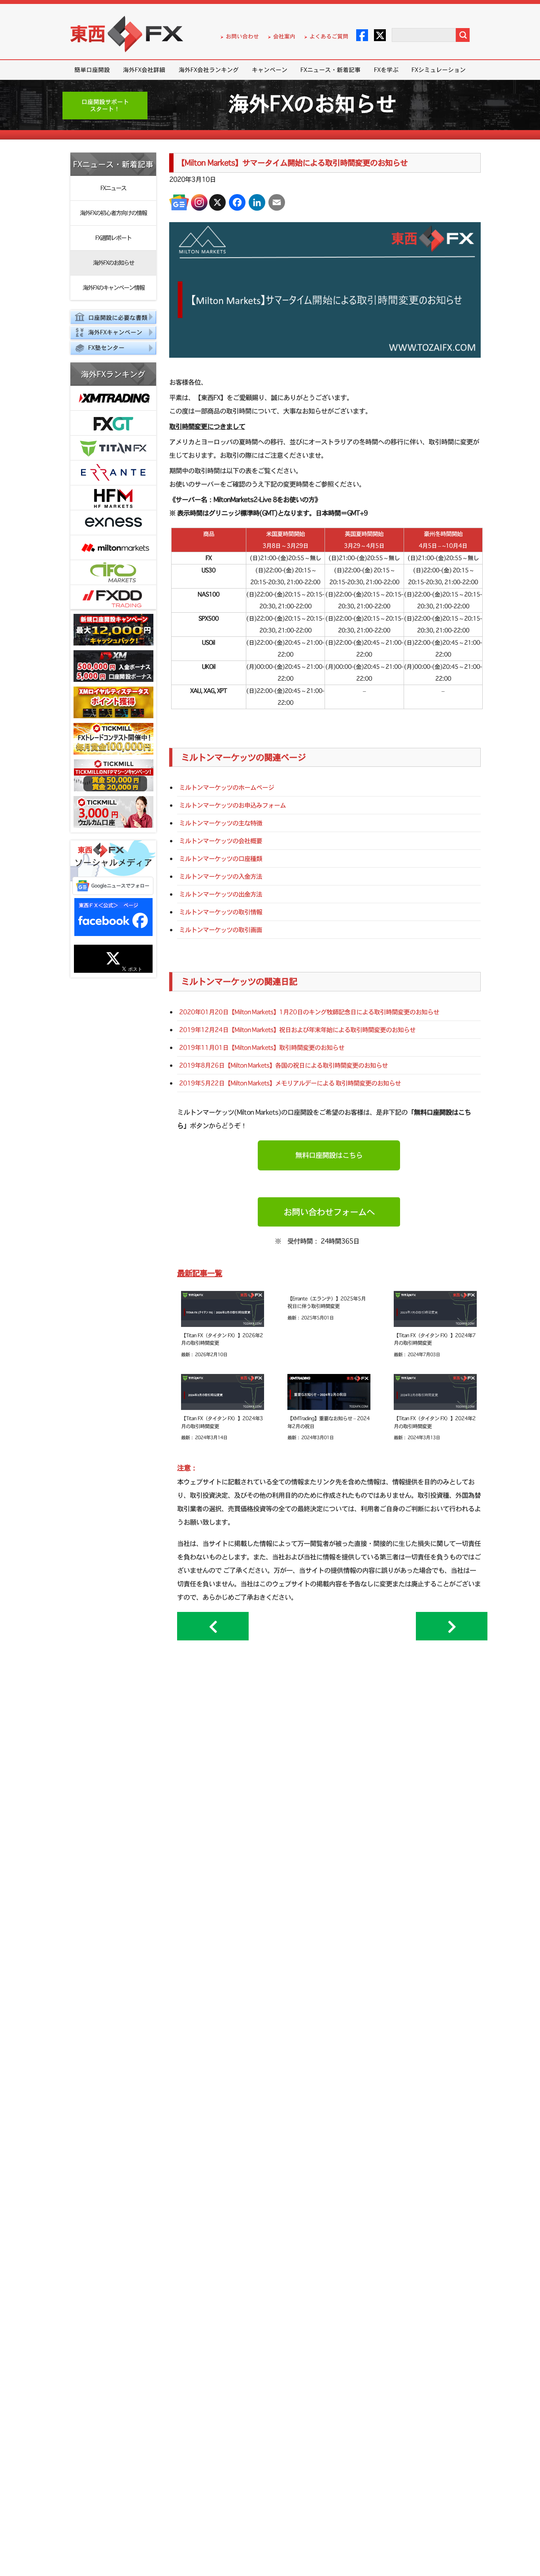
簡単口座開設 (92, 70)
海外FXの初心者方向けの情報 (113, 213)
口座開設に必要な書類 (118, 318)
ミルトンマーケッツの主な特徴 (221, 823)
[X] (217, 202)
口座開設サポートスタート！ (105, 105)
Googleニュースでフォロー (120, 886)
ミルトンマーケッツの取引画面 (221, 930)
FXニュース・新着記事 (330, 70)
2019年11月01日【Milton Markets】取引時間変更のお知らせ (262, 1047)
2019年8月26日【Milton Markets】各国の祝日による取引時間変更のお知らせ (283, 1065)
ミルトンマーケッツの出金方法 (221, 894)
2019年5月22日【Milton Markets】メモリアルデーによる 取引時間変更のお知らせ (290, 1083)
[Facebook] (237, 202)
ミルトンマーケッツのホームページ (227, 787)
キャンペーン (270, 70)
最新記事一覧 (200, 1273)
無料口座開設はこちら (329, 1155)
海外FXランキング (113, 374)
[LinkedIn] (257, 202)
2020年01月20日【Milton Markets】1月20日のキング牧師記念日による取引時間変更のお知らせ (309, 1012)
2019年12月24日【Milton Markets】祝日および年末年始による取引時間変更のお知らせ (297, 1030)
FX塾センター (106, 348)
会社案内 (284, 36)
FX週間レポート (113, 238)
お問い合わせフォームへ (329, 1212)
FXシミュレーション (439, 70)
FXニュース (113, 188)
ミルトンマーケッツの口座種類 (221, 859)
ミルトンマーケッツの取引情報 (221, 912)
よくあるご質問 (329, 36)
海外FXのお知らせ (113, 263)
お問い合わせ (242, 36)
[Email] (277, 202)
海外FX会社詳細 (144, 70)
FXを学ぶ (386, 70)
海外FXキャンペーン (115, 332)
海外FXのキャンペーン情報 (113, 288)
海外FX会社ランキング (209, 70)
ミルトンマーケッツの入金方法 (221, 876)
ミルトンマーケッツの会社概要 (221, 841)
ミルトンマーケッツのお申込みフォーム (232, 805)
